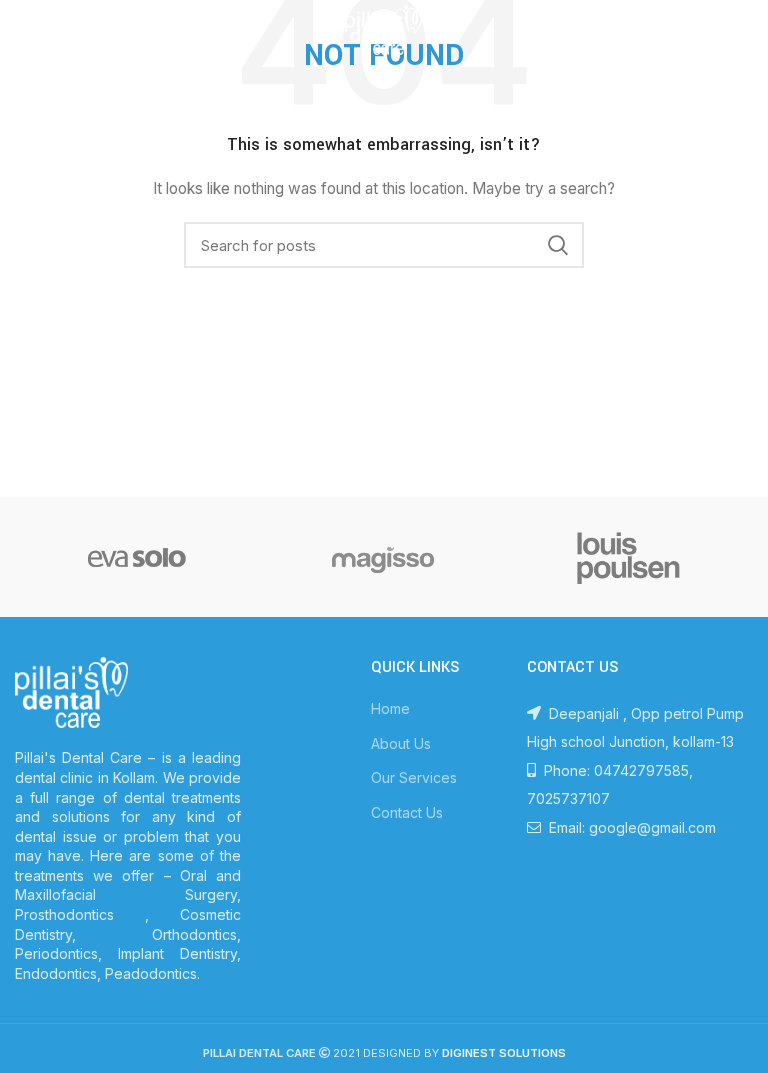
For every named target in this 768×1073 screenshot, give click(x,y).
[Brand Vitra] (137, 557)
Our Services (414, 777)
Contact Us (407, 812)
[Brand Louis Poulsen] (629, 557)
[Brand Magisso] (383, 557)
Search (557, 245)
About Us (401, 743)
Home (390, 708)
